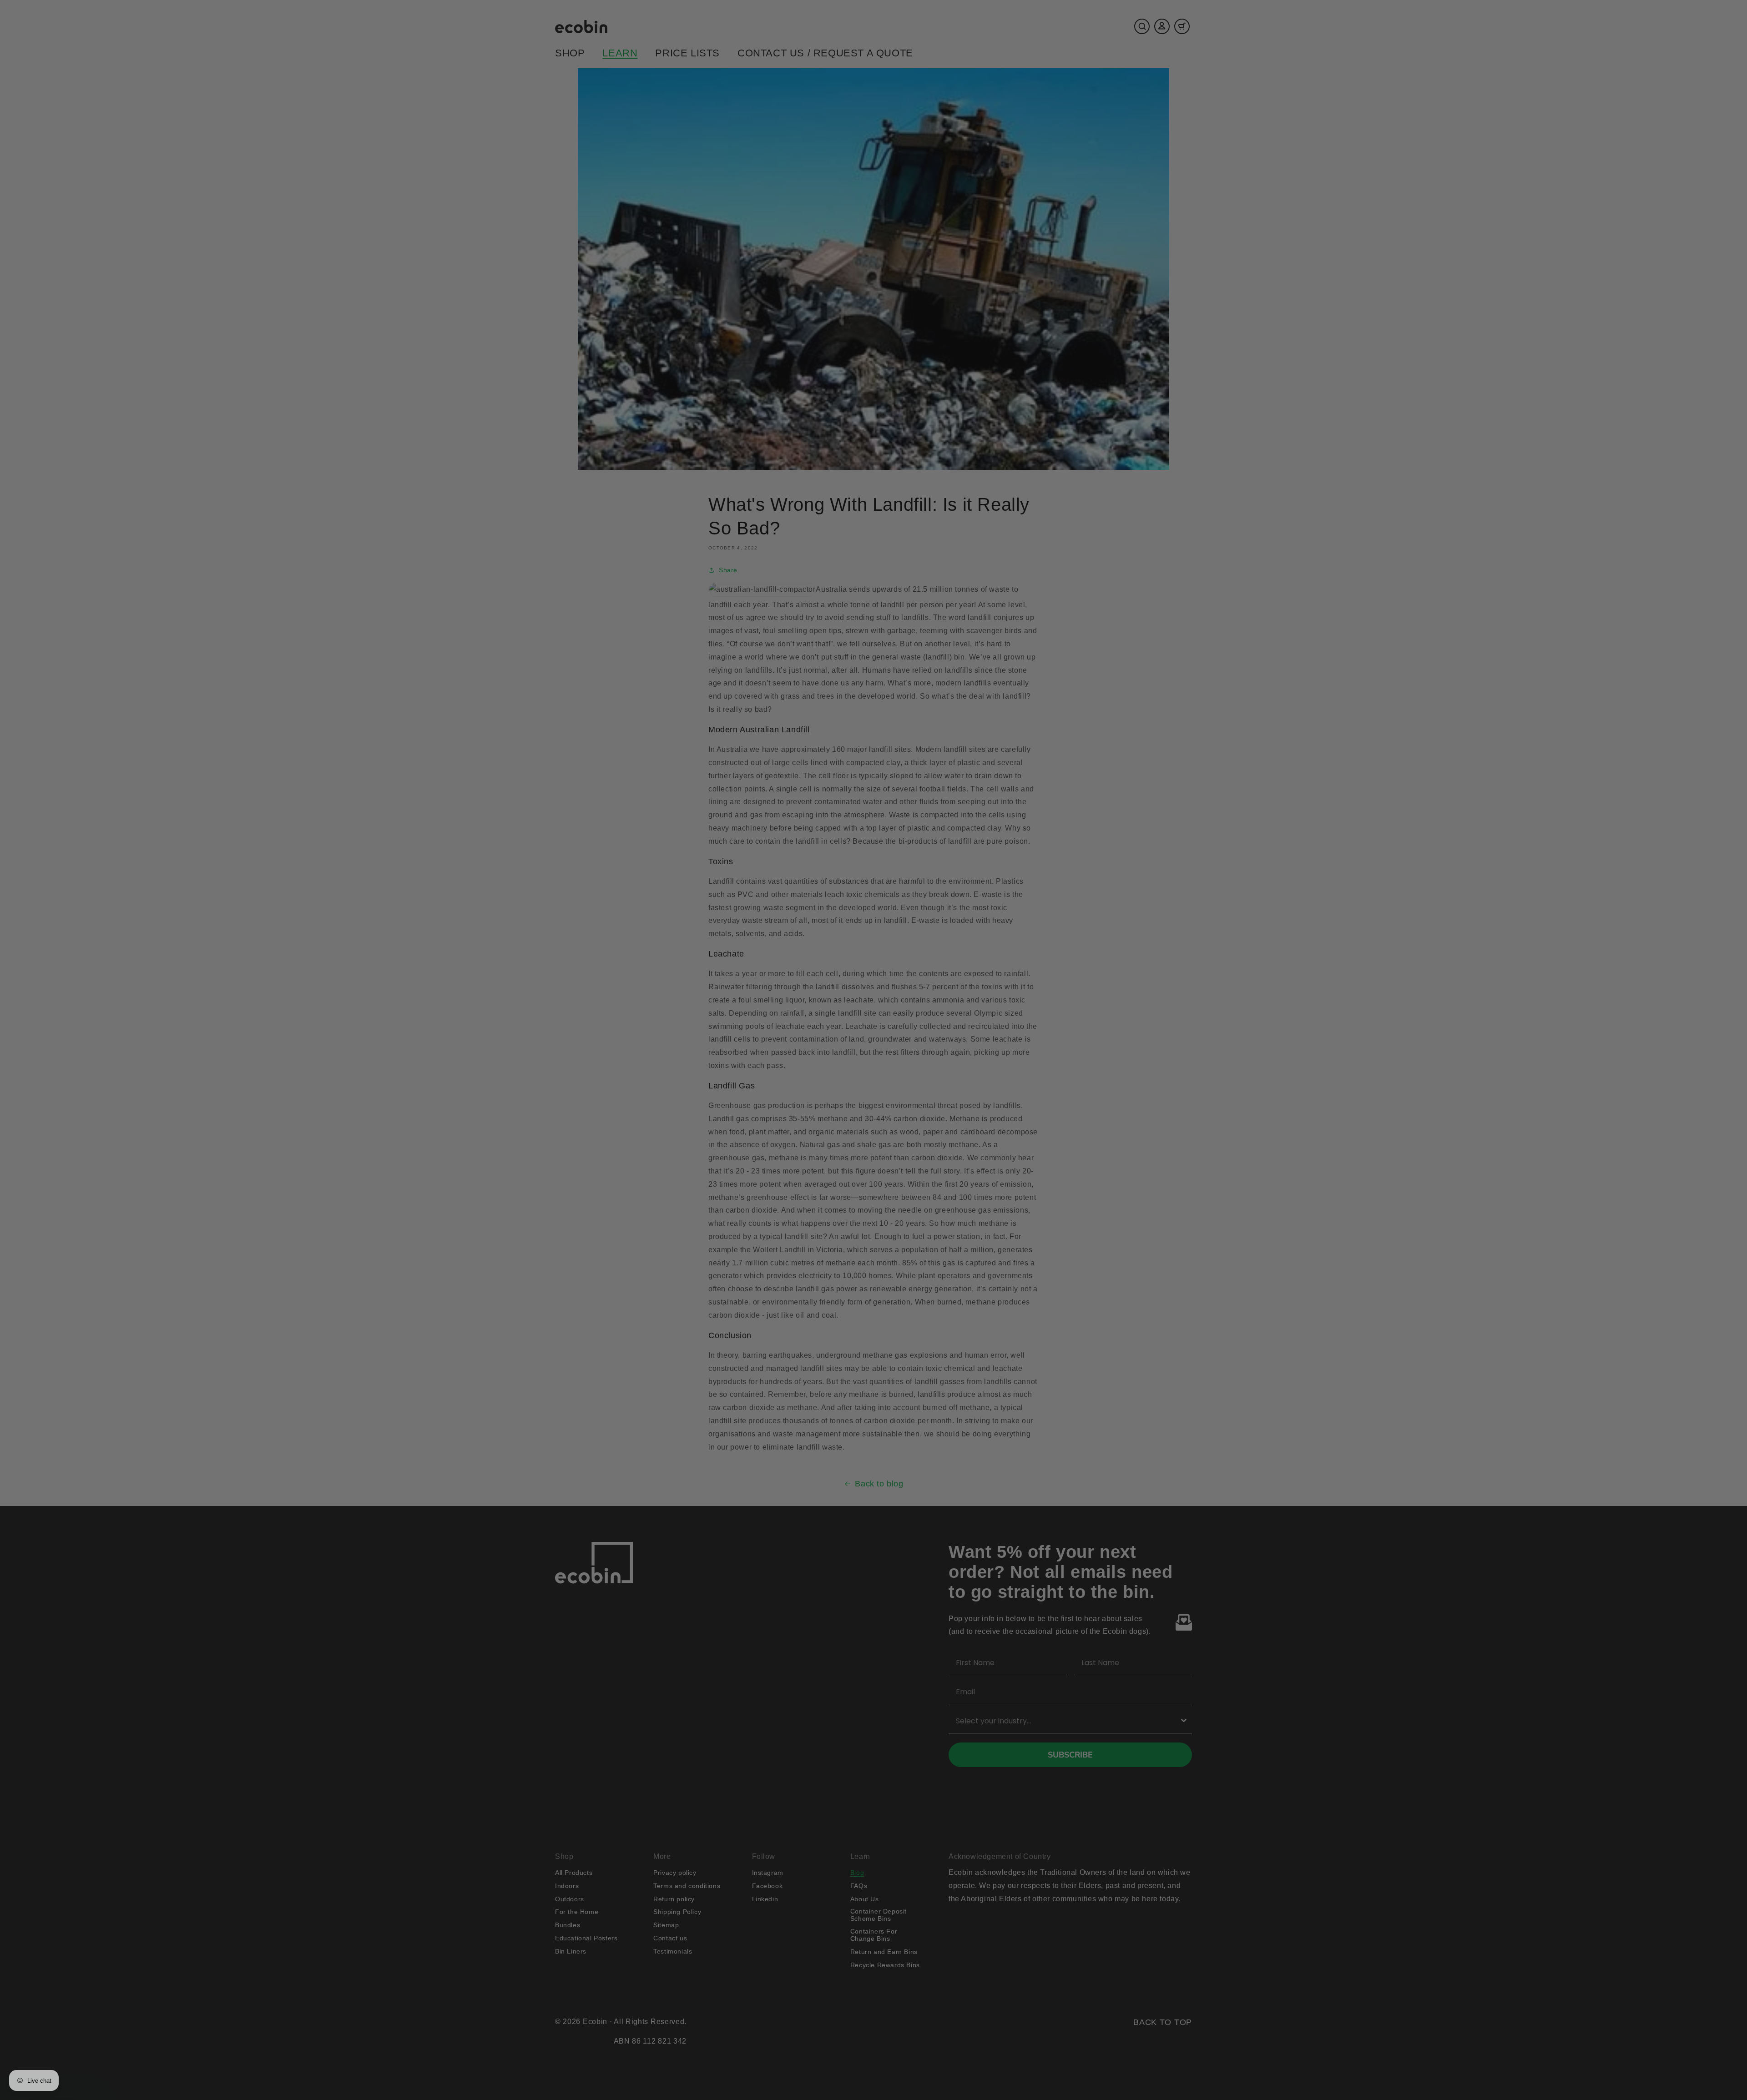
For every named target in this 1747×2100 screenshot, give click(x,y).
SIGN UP (785, 1112)
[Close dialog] (1039, 962)
